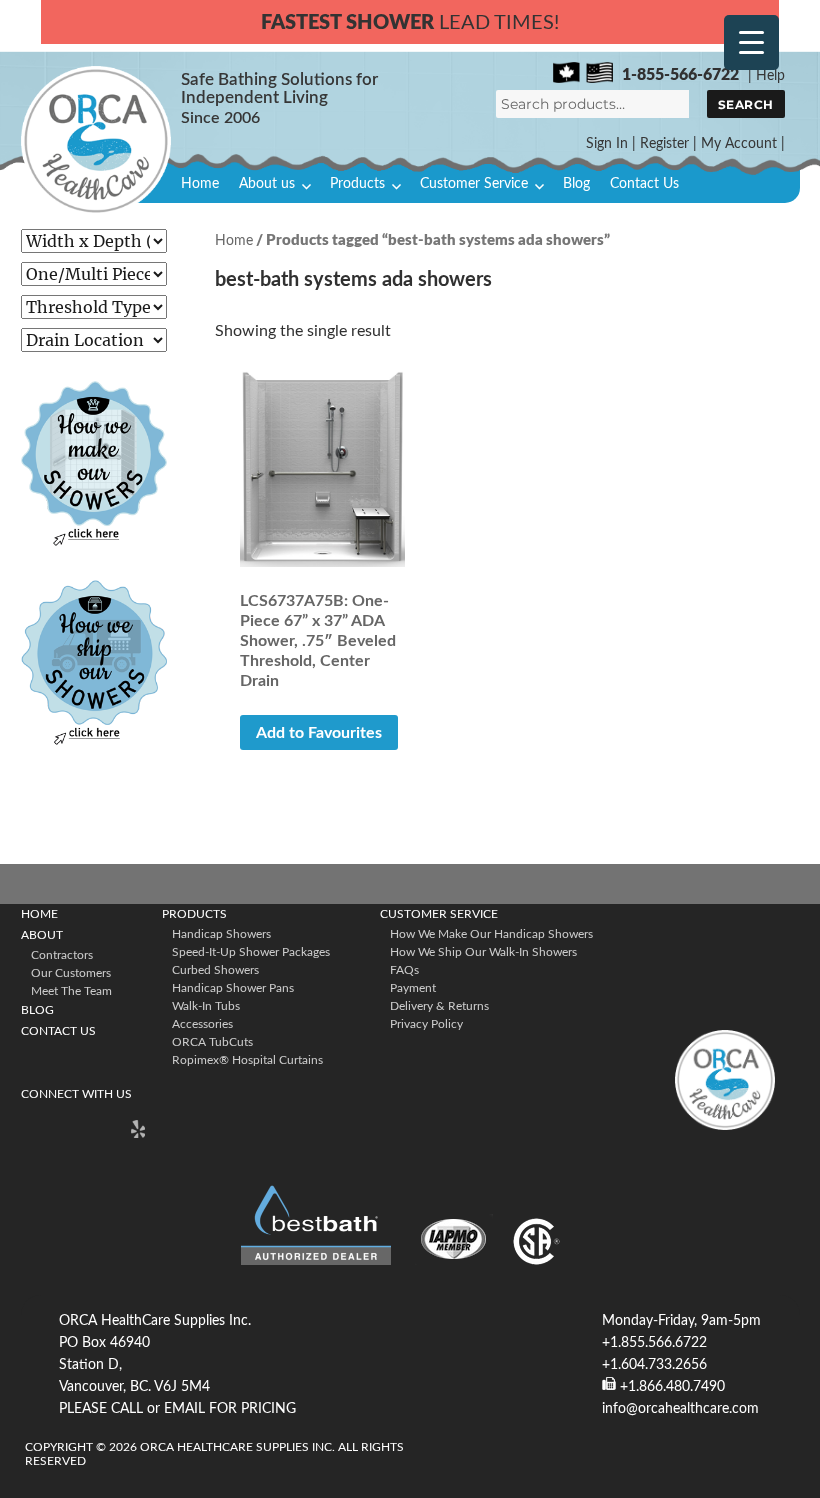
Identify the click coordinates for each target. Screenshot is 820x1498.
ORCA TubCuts (212, 1042)
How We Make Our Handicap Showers (491, 934)
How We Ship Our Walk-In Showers (483, 952)
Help (770, 76)
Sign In (607, 144)
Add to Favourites (319, 733)
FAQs (404, 970)
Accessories (202, 1024)
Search (746, 104)
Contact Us (644, 184)
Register (664, 144)
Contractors (62, 955)
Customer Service (474, 184)
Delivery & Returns (439, 1006)
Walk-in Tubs (206, 1006)
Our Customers (71, 973)
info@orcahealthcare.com (680, 1409)
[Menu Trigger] (751, 42)
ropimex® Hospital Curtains (247, 1060)
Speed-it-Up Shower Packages (251, 952)
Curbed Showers (215, 970)
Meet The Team (71, 991)
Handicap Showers (221, 934)
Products (357, 184)
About (42, 935)
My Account (739, 144)
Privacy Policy (426, 1024)
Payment (413, 988)
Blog (576, 184)
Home (200, 184)
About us (267, 184)
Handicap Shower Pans (233, 988)
